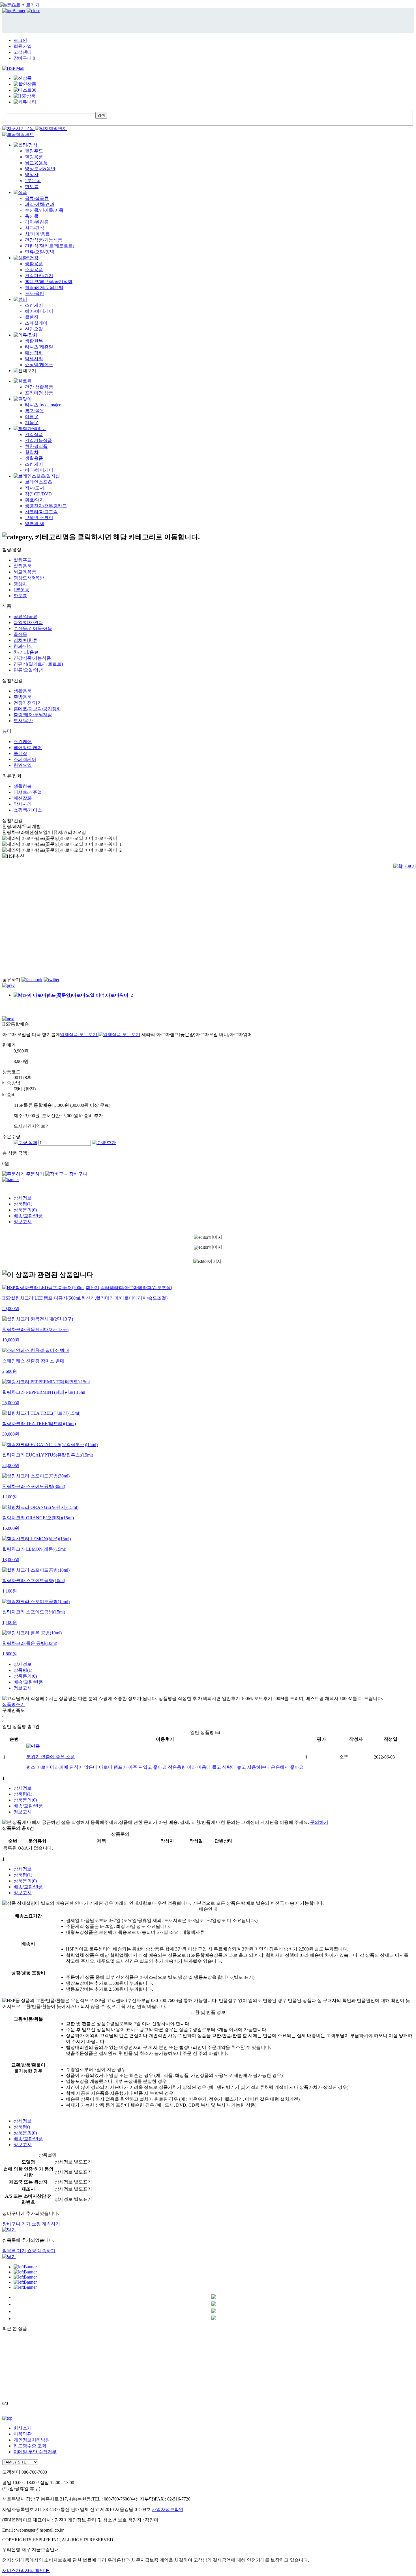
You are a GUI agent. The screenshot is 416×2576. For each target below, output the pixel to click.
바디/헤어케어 (39, 470)
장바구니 (24, 58)
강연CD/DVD (38, 494)
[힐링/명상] (25, 145)
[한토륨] (23, 381)
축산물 (32, 216)
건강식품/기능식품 (44, 240)
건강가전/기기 (39, 276)
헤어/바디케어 (39, 311)
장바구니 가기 (16, 2224)
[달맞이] (23, 399)
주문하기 (35, 1174)
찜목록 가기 (14, 2251)
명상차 (32, 175)
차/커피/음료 (37, 234)
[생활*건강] (26, 258)
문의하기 (319, 1822)
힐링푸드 (34, 151)
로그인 (20, 40)
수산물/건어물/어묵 (44, 210)
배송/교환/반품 (28, 1216)
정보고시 (23, 1222)
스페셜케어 (36, 323)
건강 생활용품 (39, 387)
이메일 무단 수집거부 (35, 2452)
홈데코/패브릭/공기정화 (49, 281)
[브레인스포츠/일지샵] (37, 476)
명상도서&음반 (40, 169)
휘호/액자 (35, 500)
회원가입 (23, 46)
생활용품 (34, 264)
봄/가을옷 (35, 411)
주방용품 (34, 270)
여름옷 (32, 417)
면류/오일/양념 (40, 252)
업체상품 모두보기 (79, 1035)
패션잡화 (34, 353)
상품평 (23, 1204)
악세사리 (34, 359)
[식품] (20, 192)
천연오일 (34, 329)
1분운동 (33, 181)
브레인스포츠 (38, 482)
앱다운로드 (12, 6)
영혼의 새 (35, 524)
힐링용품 (34, 157)
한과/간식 (35, 228)
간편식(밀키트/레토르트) (50, 246)
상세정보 (23, 1198)
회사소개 (23, 2428)
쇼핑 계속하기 (46, 2224)
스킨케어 (34, 305)
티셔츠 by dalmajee (43, 405)
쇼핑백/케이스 (39, 365)
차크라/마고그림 (41, 512)
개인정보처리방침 (32, 2440)
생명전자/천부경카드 (46, 506)
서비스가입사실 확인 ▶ (26, 2570)
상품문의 (25, 1210)
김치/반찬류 (37, 222)
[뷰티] (20, 299)
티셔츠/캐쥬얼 (39, 347)
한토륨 (32, 186)
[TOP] (7, 2418)
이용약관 (23, 2434)
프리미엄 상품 (39, 393)
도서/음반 (35, 293)
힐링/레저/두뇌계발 (44, 287)
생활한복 (34, 341)
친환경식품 (36, 446)
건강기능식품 (38, 440)
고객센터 (23, 52)
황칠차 (32, 452)
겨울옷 (32, 423)
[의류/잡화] (25, 335)
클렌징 (32, 317)
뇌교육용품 (36, 163)
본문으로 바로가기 (21, 5)
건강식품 (34, 434)
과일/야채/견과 (40, 204)
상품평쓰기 (14, 1704)
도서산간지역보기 (32, 1126)
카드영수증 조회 (30, 2446)
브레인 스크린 (39, 518)
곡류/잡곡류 (37, 198)
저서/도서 (35, 488)
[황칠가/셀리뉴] (30, 429)
